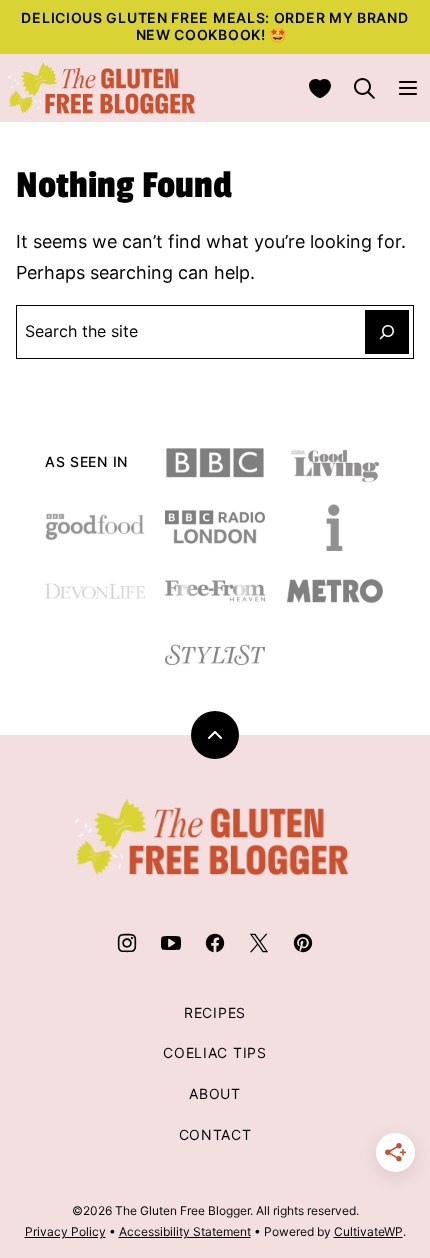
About (215, 1093)
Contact (215, 1134)
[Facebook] (215, 943)
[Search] (364, 88)
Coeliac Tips (214, 1052)
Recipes (215, 1012)
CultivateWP (368, 1231)
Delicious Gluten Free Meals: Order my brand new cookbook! (214, 26)
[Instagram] (127, 943)
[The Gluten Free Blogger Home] (102, 88)
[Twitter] (259, 943)
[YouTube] (171, 943)
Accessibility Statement (185, 1231)
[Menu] (408, 88)
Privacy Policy (65, 1231)
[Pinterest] (303, 943)
